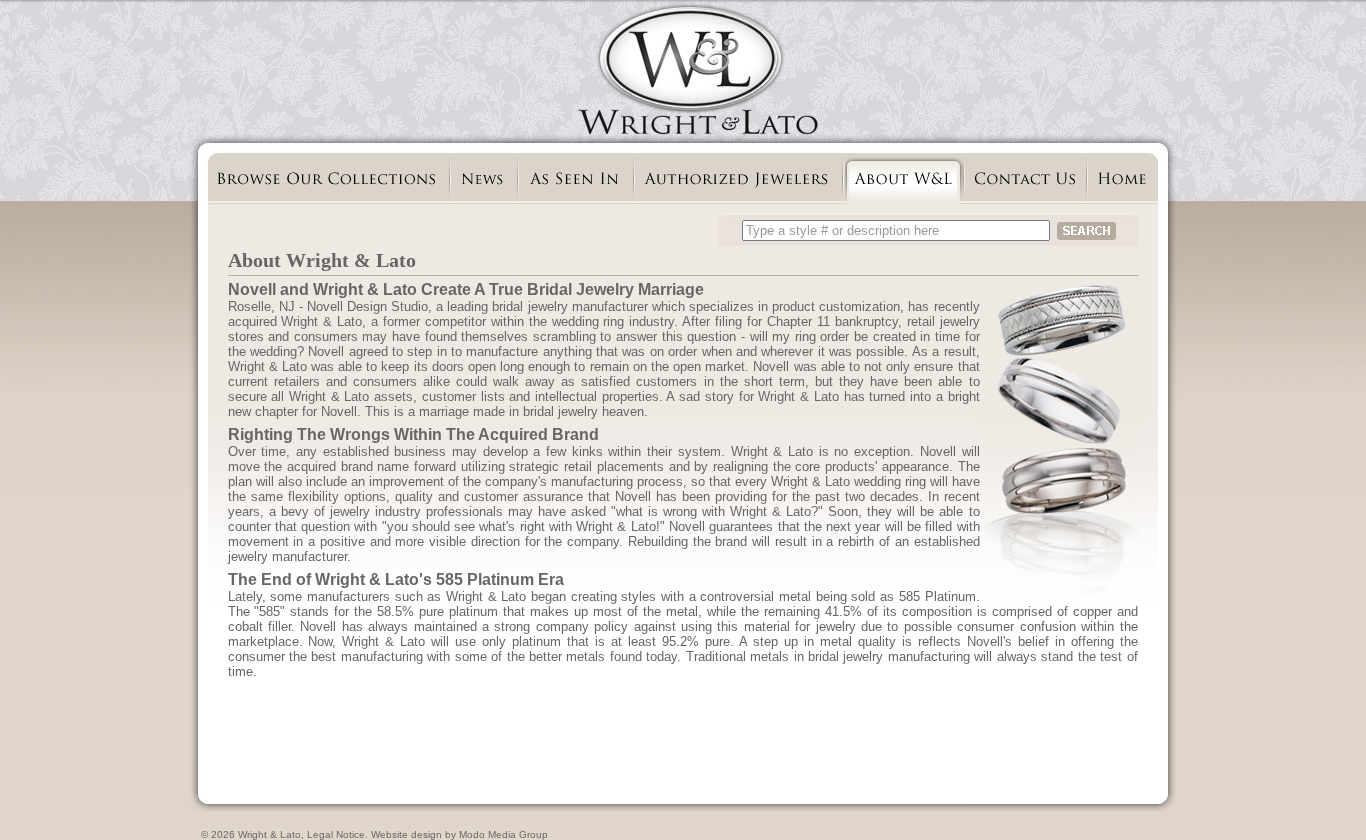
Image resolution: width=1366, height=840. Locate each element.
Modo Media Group (503, 834)
